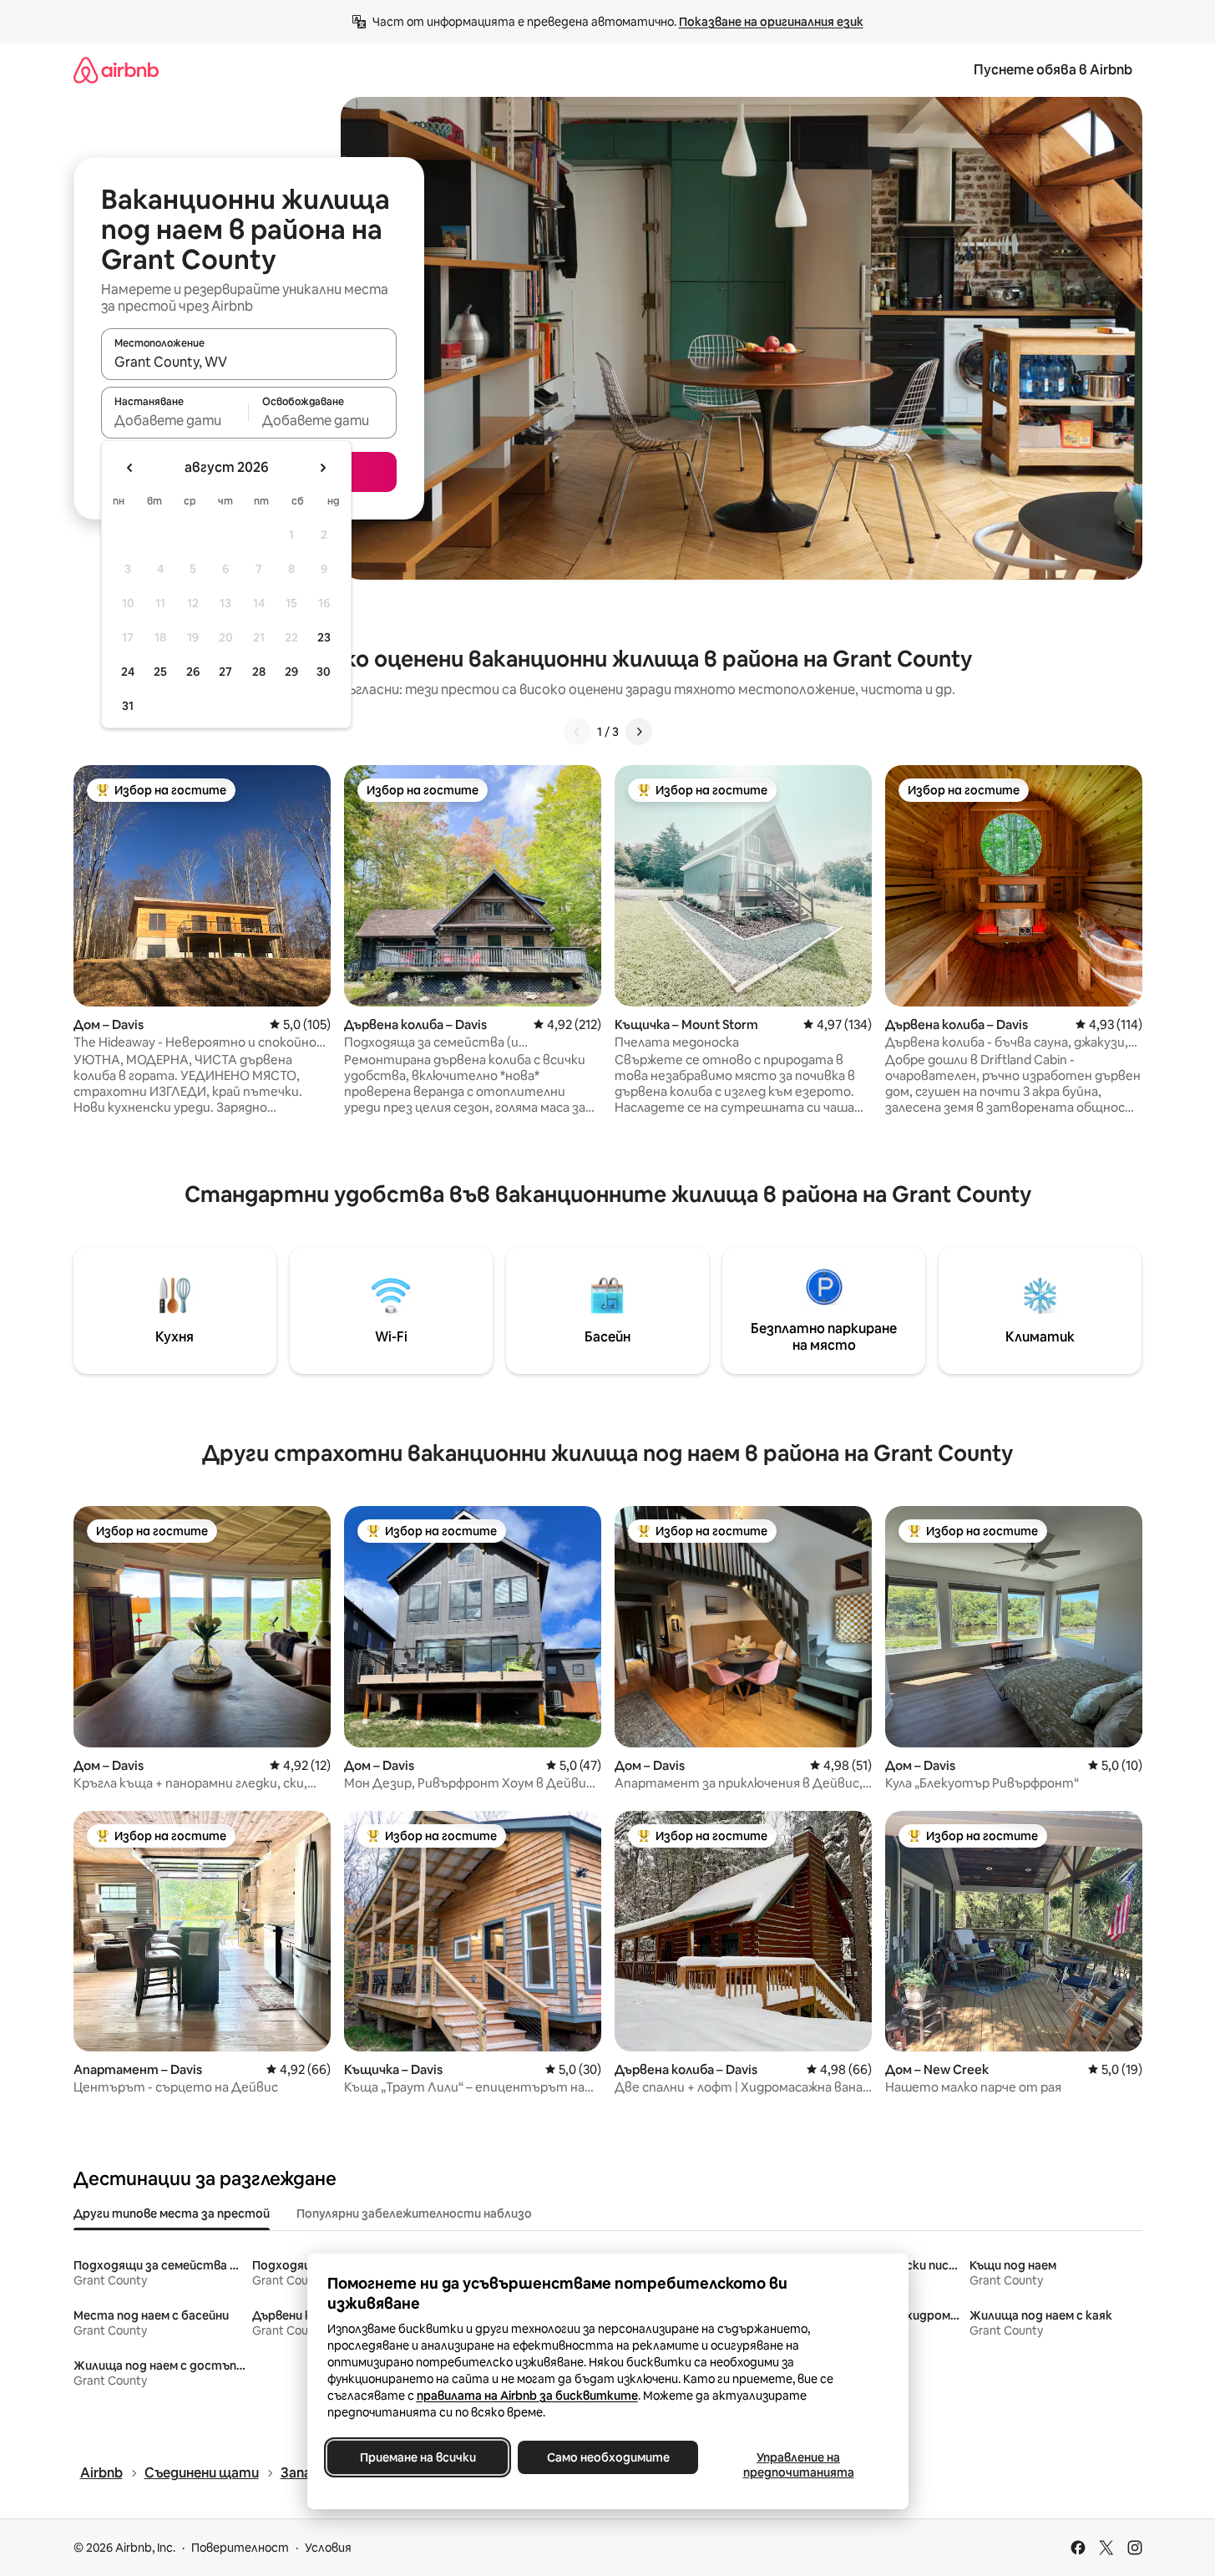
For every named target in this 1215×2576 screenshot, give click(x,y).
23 (324, 637)
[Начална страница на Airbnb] (116, 70)
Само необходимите (607, 2457)
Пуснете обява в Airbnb (1053, 70)
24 (128, 672)
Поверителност (240, 2548)
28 (259, 672)
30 (324, 672)
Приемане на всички (417, 2457)
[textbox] (175, 420)
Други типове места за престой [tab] (172, 2213)
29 (291, 672)
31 (128, 706)
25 (160, 672)
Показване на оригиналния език (771, 22)
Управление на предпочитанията (798, 2465)
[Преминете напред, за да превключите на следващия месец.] (322, 468)
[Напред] (639, 732)
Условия (328, 2548)
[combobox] (249, 362)
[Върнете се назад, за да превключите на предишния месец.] (130, 468)
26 (193, 672)
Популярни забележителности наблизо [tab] (414, 2213)
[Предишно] (577, 732)
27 (225, 672)
